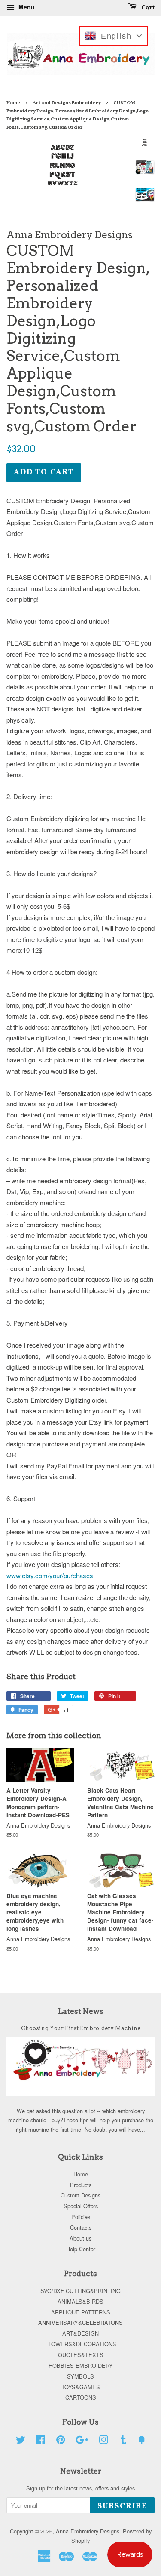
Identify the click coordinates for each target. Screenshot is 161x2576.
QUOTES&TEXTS (81, 2355)
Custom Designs (80, 2195)
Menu (26, 7)
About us (80, 2238)
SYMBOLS (80, 2376)
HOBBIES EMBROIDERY (81, 2365)
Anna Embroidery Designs (88, 2531)
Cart (147, 8)
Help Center (81, 2249)
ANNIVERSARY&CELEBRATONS (80, 2322)
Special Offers (81, 2206)
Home (13, 103)
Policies (81, 2217)
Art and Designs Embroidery (67, 103)
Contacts (81, 2227)
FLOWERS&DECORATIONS (81, 2344)
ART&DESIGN (80, 2333)
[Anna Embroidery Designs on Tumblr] (123, 2441)
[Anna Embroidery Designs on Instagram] (103, 2441)
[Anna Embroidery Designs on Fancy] (142, 2441)
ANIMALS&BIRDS (80, 2301)
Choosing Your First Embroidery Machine (81, 2028)
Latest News (81, 2011)
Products (81, 2185)
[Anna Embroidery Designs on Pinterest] (61, 2441)
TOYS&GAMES (81, 2387)
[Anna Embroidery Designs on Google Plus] (82, 2441)
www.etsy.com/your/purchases (50, 1575)
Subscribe (122, 2507)
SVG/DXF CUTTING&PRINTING (80, 2291)
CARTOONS (81, 2397)
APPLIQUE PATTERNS (81, 2312)
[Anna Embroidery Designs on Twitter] (21, 2441)
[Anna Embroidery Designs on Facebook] (41, 2441)
